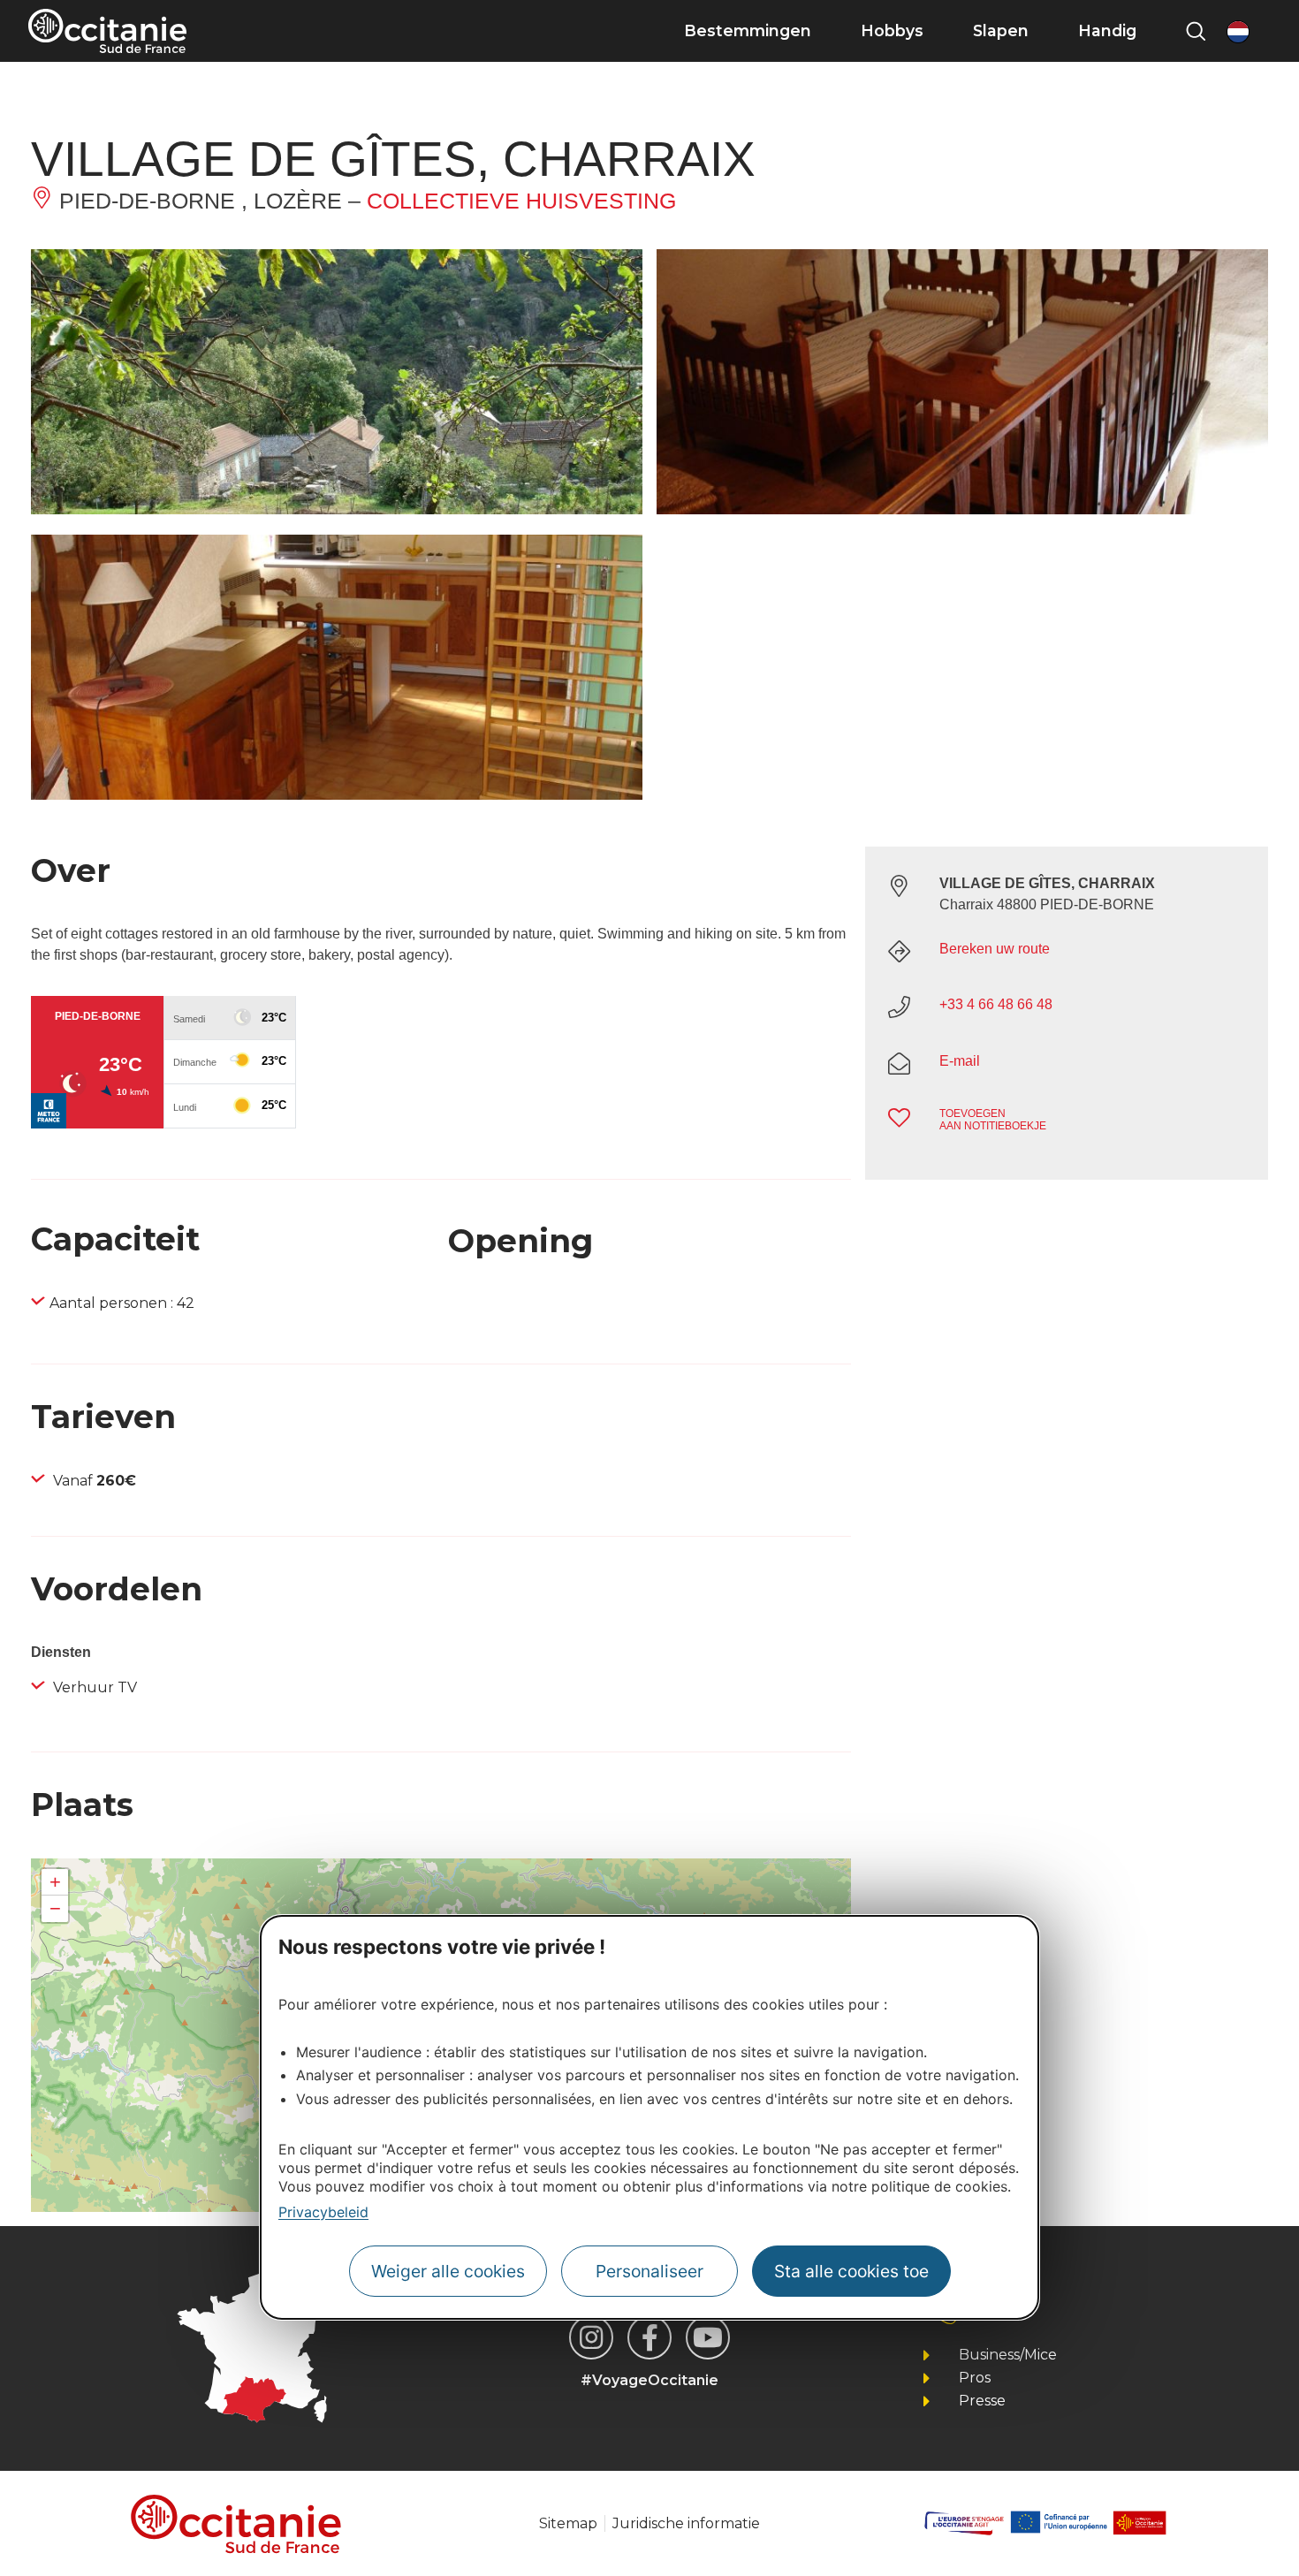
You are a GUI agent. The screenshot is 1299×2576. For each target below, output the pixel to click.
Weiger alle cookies (448, 2272)
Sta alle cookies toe (851, 2272)
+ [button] (55, 1882)
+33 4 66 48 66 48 (996, 1004)
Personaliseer (649, 2272)
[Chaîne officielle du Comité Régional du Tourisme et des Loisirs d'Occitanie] (708, 2337)
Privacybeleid (323, 2212)
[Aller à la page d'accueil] (107, 31)
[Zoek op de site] (1196, 31)
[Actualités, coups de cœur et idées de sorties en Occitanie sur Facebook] (649, 2337)
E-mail (960, 1061)
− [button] (55, 1908)
